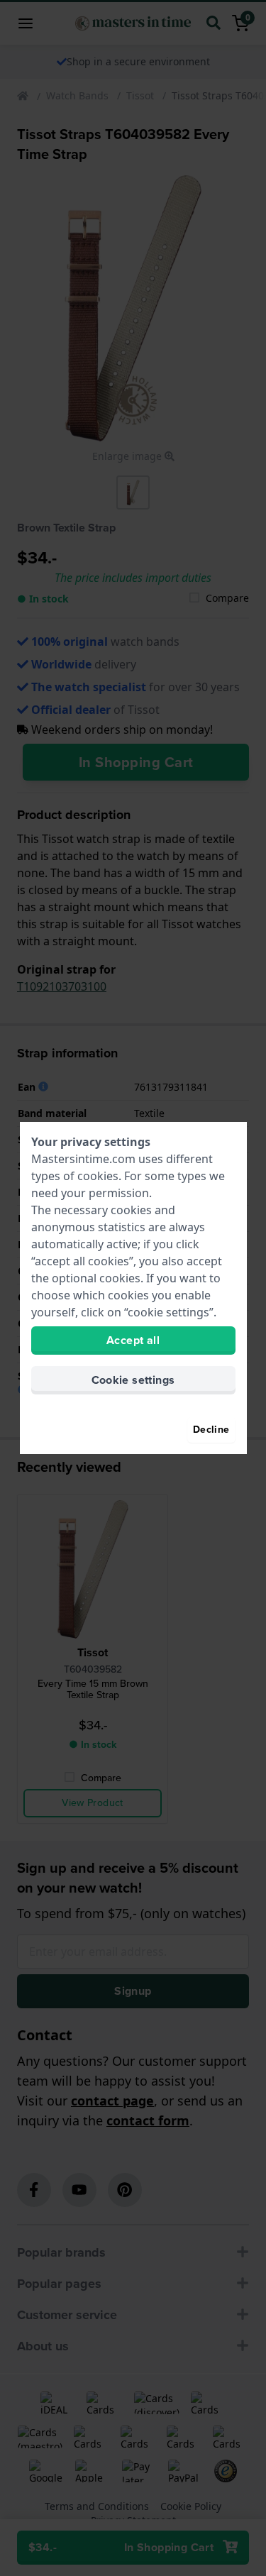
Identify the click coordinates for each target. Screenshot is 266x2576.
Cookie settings (133, 1380)
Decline (211, 1430)
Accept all (133, 1340)
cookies (98, 1176)
